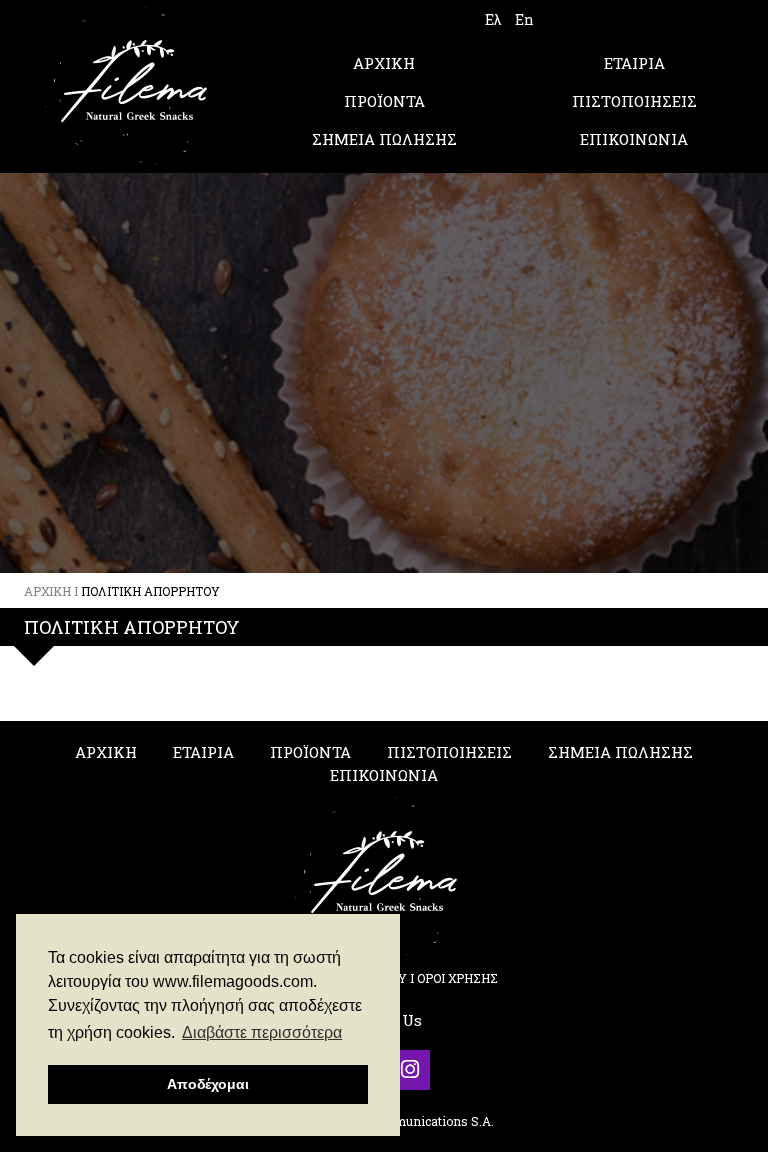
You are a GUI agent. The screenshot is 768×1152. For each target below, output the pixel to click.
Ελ (493, 19)
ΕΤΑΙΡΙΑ (634, 63)
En (524, 19)
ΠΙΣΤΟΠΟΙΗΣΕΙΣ (634, 101)
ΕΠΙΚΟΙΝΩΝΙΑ (634, 139)
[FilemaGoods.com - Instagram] (410, 1070)
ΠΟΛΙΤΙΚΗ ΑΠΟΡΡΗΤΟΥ (150, 591)
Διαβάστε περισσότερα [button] (262, 1032)
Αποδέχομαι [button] (208, 1084)
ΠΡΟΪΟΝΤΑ (384, 101)
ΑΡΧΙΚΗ (384, 63)
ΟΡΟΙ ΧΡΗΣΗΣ (457, 978)
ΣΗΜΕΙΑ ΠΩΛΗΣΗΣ (384, 139)
